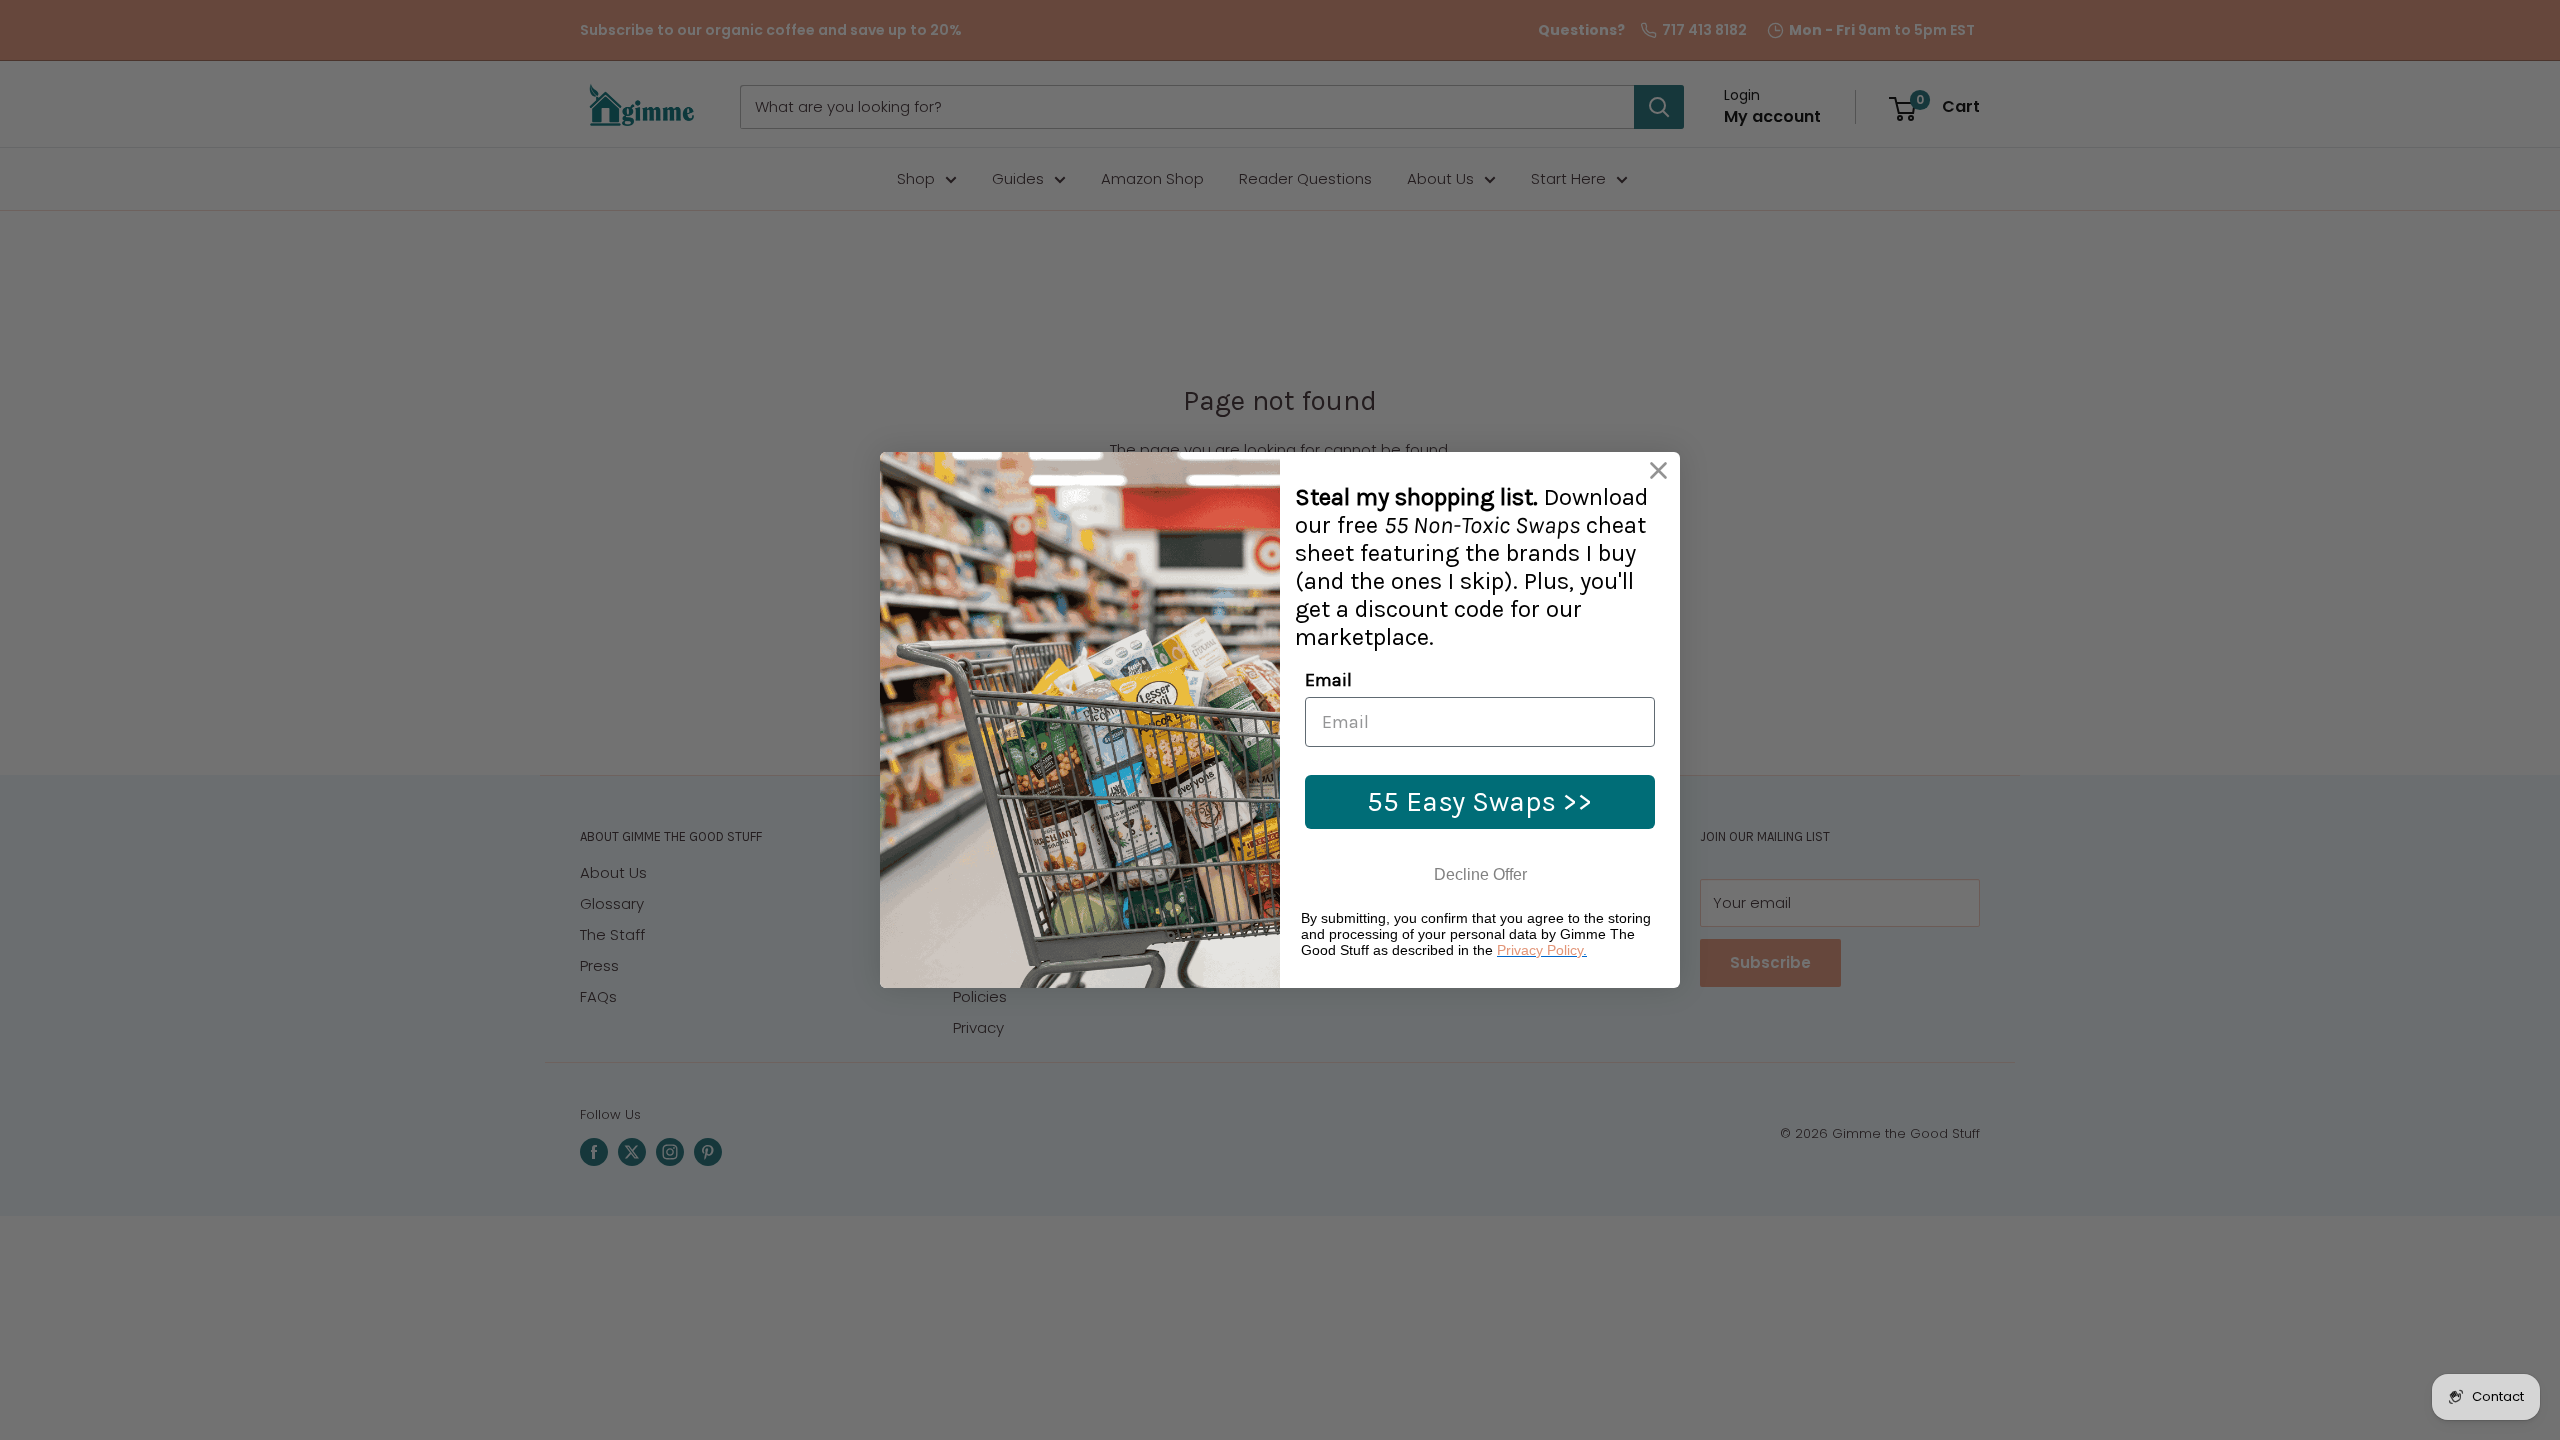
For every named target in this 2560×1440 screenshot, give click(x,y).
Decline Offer (1480, 874)
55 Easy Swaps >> (1480, 801)
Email (1328, 680)
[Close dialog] (1658, 470)
